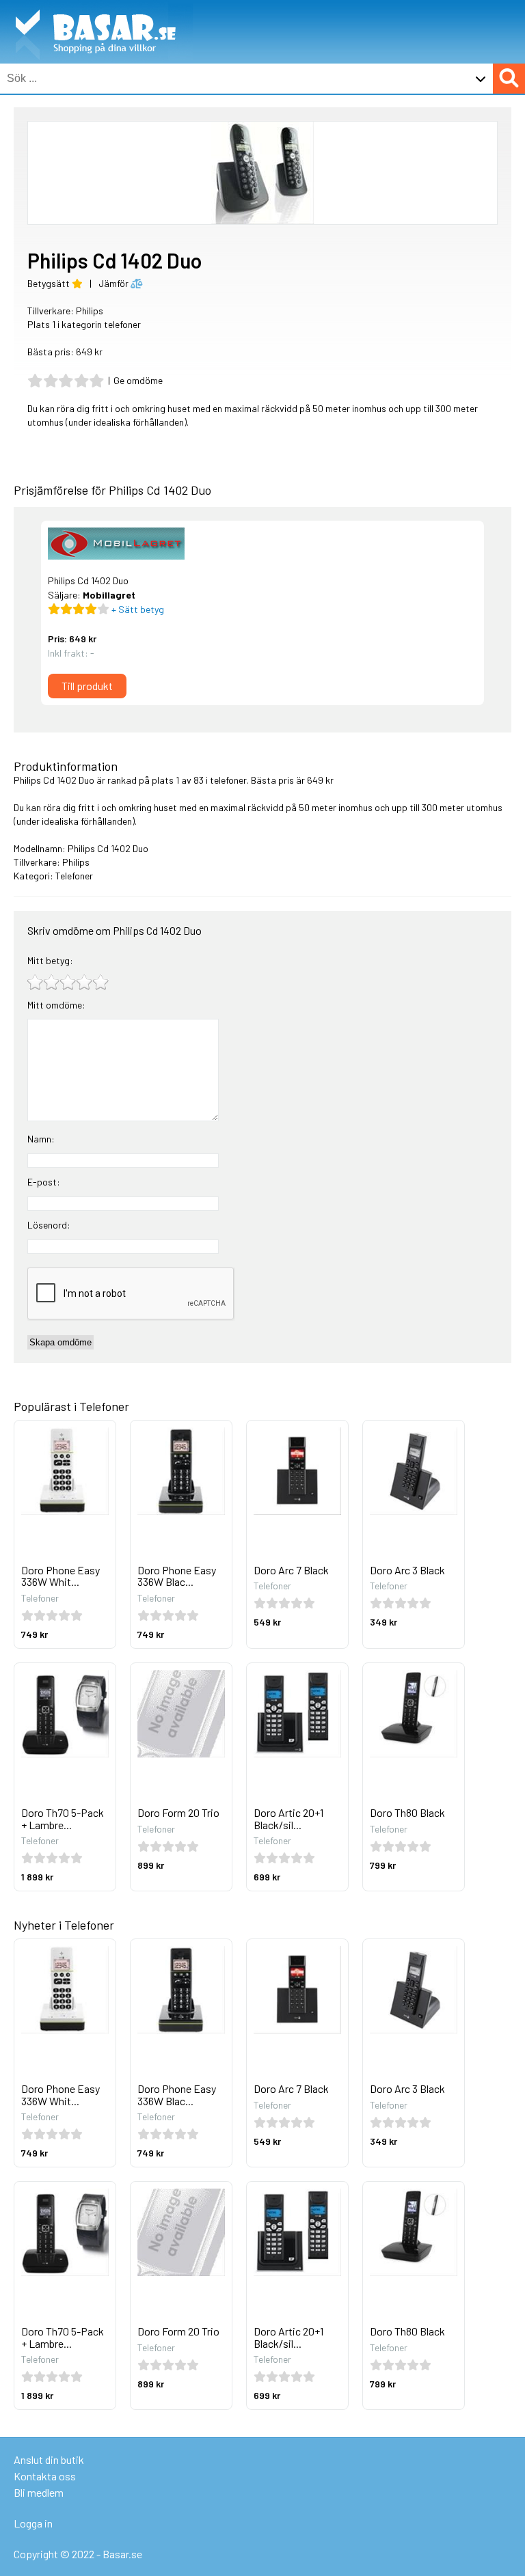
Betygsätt (50, 283)
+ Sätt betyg (137, 609)
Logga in (33, 2523)
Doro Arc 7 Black (291, 1570)
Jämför (115, 283)
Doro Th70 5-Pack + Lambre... (63, 1819)
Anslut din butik (49, 2459)
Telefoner (74, 876)
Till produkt (87, 686)
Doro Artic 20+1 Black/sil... (288, 1819)
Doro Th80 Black (407, 1812)
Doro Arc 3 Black (407, 1570)
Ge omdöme (138, 380)
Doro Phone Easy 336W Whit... (60, 1576)
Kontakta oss (45, 2476)
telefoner (228, 780)
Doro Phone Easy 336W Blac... (177, 1576)
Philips (90, 311)
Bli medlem (39, 2492)
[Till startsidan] (96, 7)
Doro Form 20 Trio (178, 1812)
